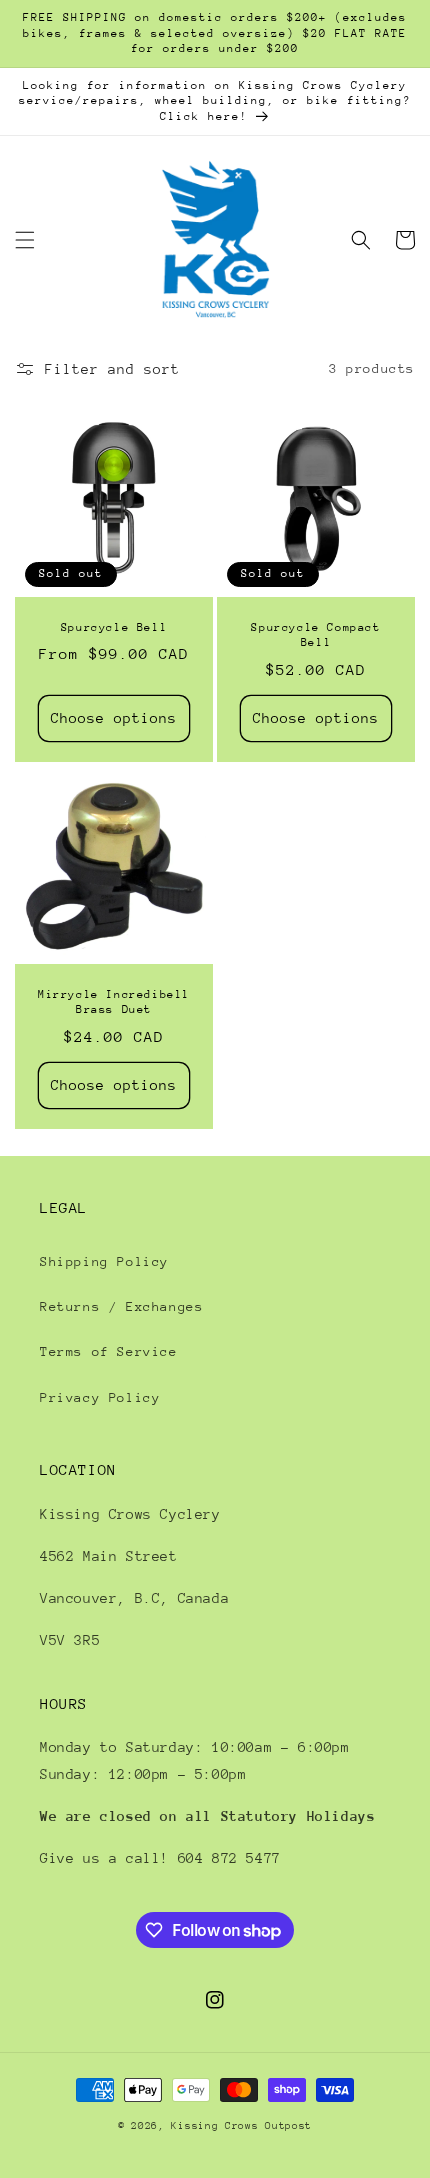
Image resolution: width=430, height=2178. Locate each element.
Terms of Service (109, 1351)
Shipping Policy (104, 1261)
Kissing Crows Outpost (241, 2126)
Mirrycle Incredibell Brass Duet (114, 1002)
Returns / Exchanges (121, 1306)
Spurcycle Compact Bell (315, 635)
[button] (25, 240)
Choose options (114, 718)
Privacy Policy (100, 1397)
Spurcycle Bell (114, 627)
